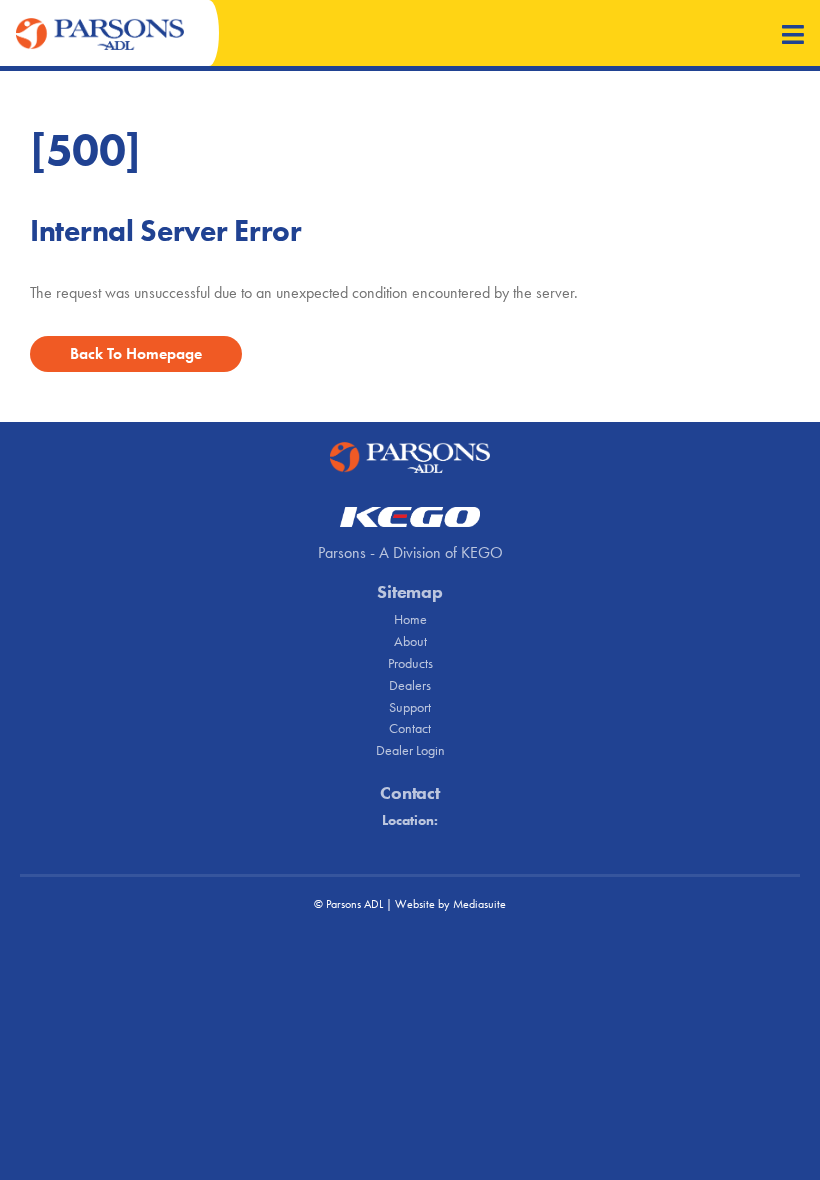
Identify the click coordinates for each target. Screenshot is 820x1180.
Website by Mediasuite (450, 904)
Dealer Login (410, 750)
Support (410, 707)
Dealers (410, 685)
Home (410, 619)
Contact (410, 728)
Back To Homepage (136, 353)
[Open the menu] (793, 36)
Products (410, 663)
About (410, 641)
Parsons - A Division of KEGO (410, 552)
